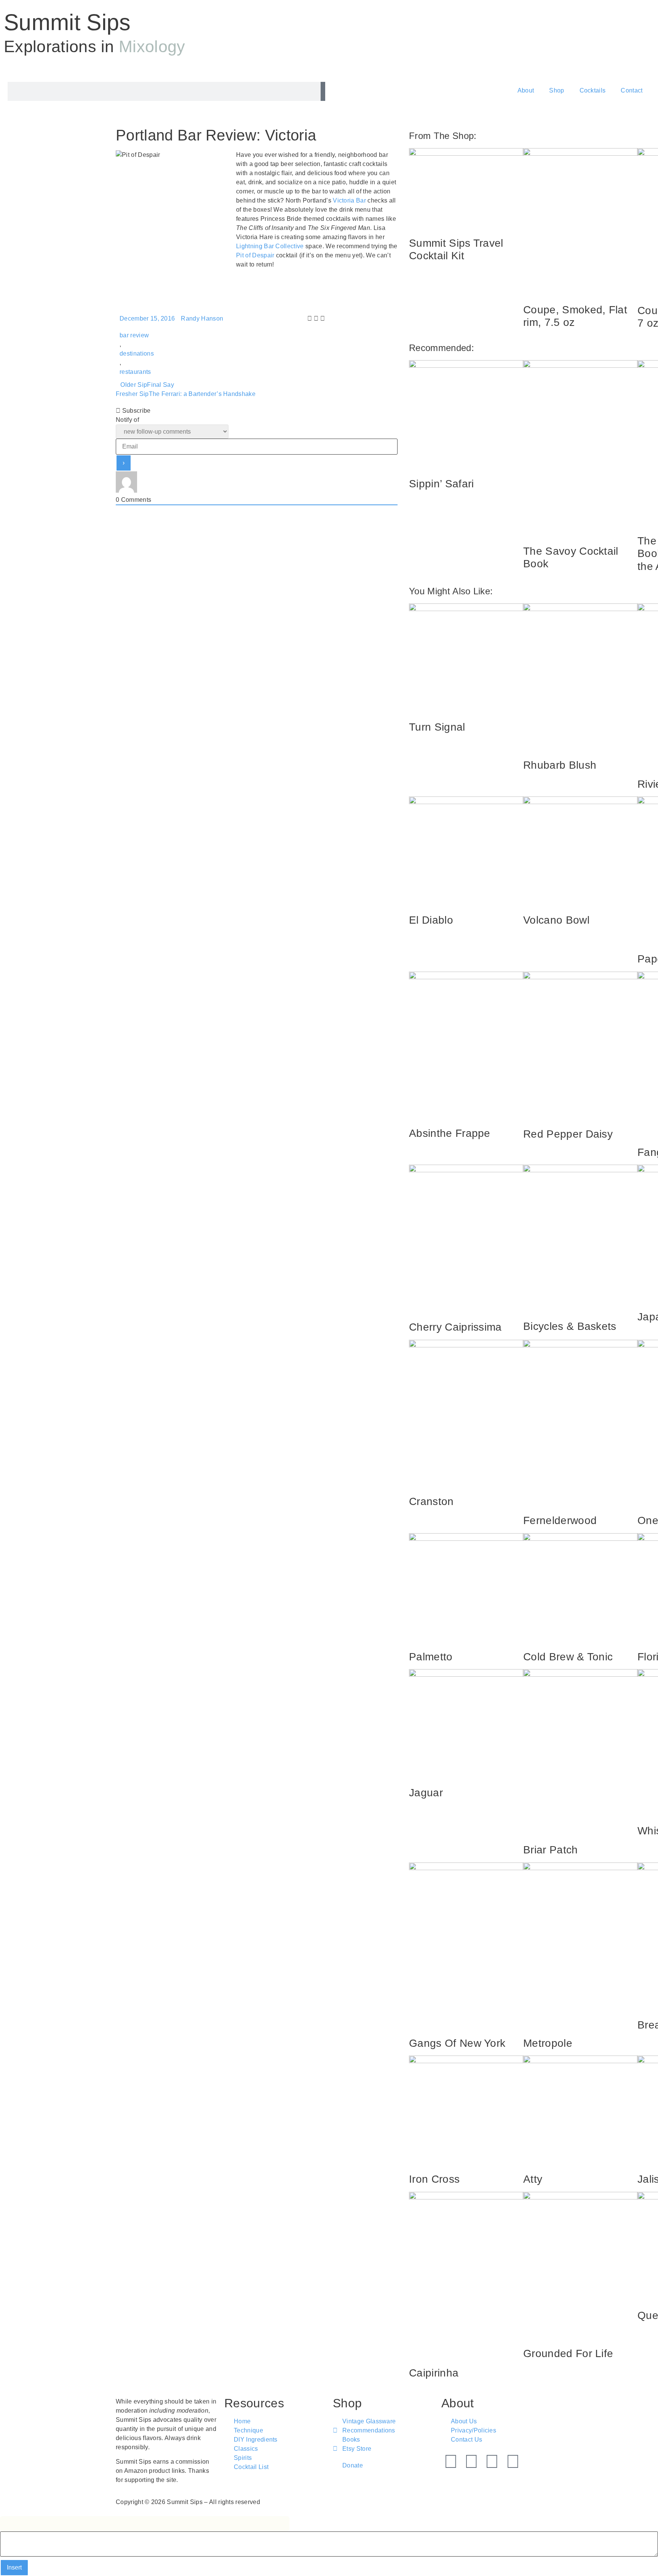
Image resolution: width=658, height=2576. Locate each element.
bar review (134, 335)
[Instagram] (492, 2461)
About (526, 90)
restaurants (135, 372)
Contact (632, 90)
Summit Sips (67, 22)
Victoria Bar (349, 200)
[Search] (323, 91)
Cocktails (593, 90)
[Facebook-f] (471, 2461)
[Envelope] (513, 2461)
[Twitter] (451, 2461)
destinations (137, 354)
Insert (14, 2567)
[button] (310, 319)
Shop (557, 90)
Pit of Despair (255, 255)
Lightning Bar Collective (270, 246)
